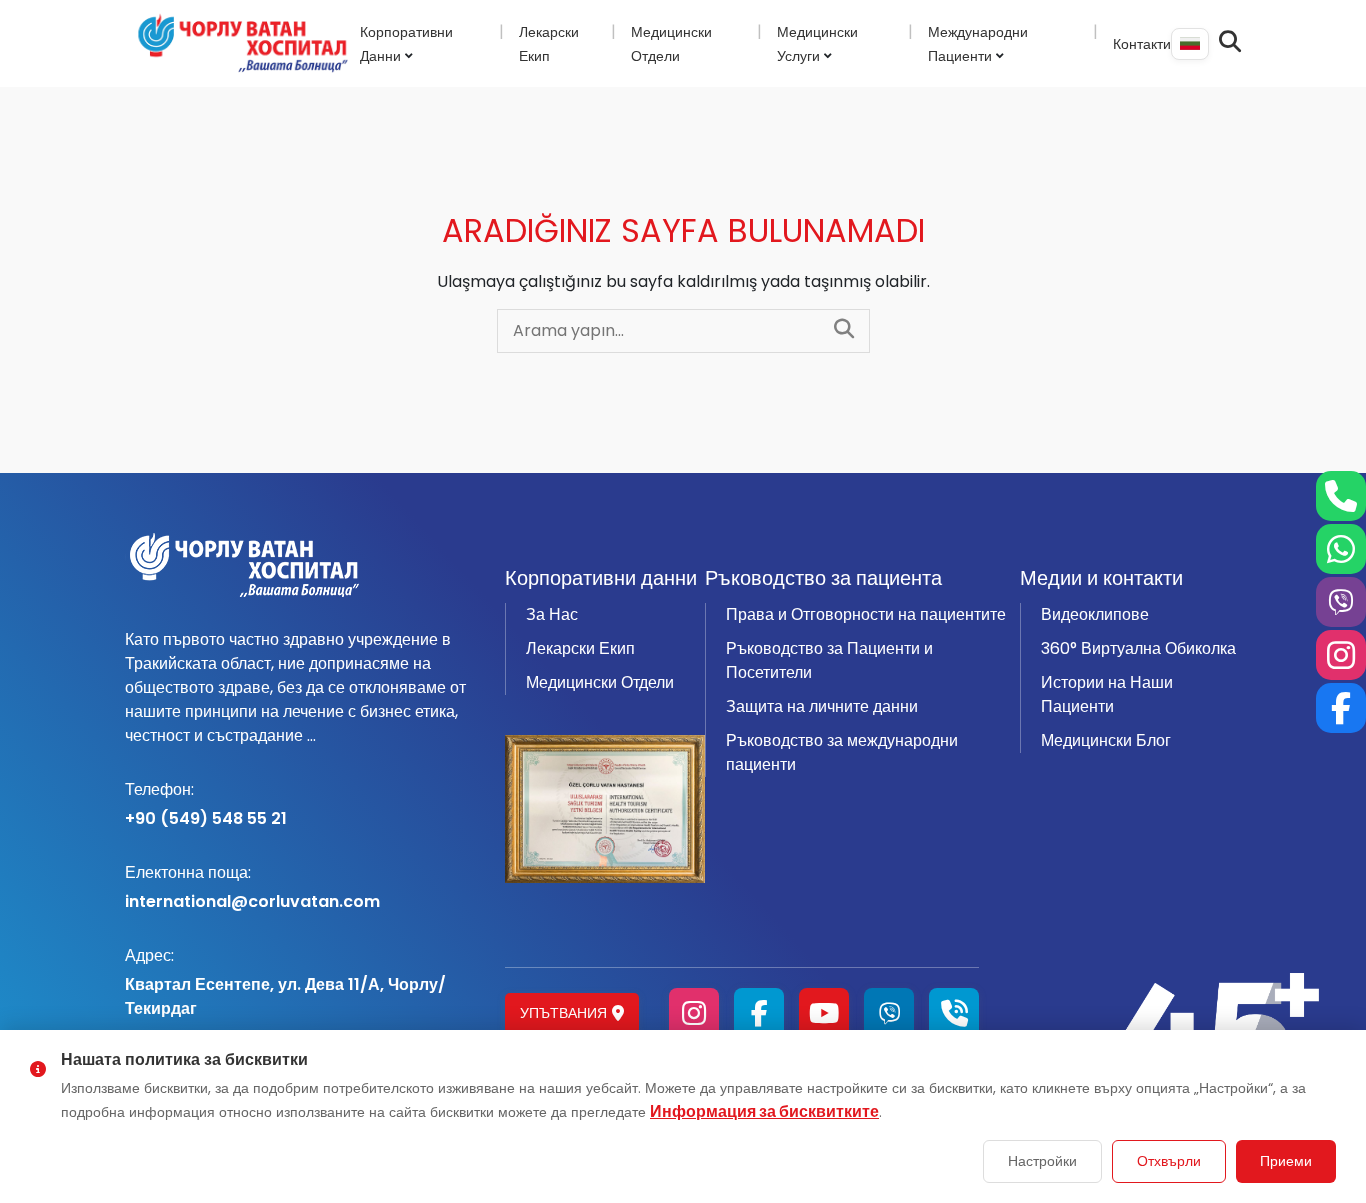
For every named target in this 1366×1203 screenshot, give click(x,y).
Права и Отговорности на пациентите (866, 614)
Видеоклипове (1095, 614)
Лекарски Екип (580, 648)
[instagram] (694, 1013)
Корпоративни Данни (406, 44)
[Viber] (889, 1013)
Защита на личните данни (822, 706)
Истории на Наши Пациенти (1107, 694)
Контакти (1142, 44)
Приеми (1286, 1161)
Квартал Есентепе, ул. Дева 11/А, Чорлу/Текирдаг (285, 982)
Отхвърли (1169, 1161)
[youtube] (824, 1013)
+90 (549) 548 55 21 (206, 804)
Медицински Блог (1106, 740)
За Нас (552, 614)
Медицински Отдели (600, 682)
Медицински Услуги (817, 44)
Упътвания (563, 1013)
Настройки (1042, 1161)
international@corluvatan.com (252, 887)
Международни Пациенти (978, 44)
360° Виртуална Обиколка (1138, 648)
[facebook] (759, 1013)
